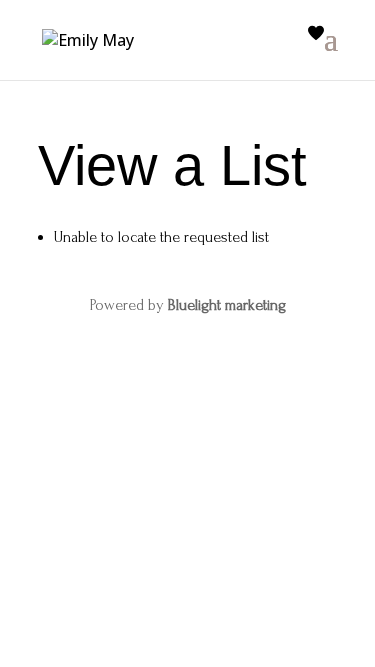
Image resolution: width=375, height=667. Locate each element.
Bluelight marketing (227, 305)
